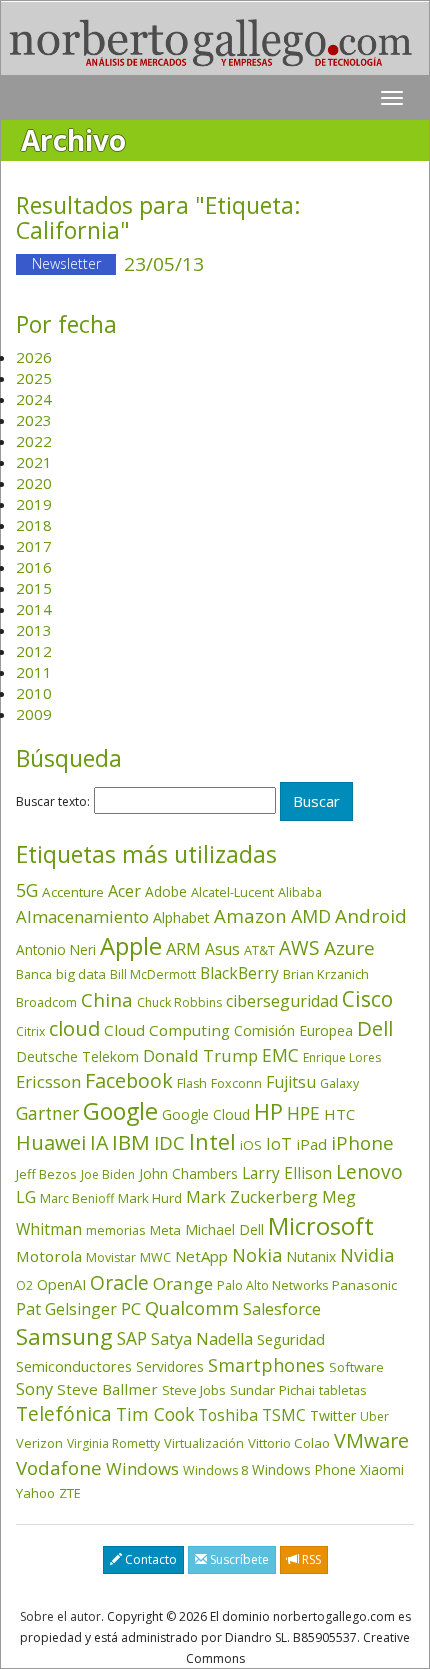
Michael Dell (224, 1229)
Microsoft (321, 1225)
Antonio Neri (56, 949)
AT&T (259, 950)
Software (356, 1367)
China (107, 1000)
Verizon (39, 1443)
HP (268, 1111)
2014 (34, 609)
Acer (124, 891)
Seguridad (291, 1339)
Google (120, 1111)
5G (27, 890)
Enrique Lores (342, 1057)
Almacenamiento (82, 916)
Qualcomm (192, 1308)
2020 (34, 483)
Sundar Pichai (272, 1390)
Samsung (64, 1336)
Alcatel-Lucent (232, 892)
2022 (34, 441)
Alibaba (300, 892)
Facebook (129, 1080)
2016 (34, 567)
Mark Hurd (150, 1198)
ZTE (70, 1493)
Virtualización (204, 1443)
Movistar (111, 1257)
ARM (183, 948)
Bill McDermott (153, 974)
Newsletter (66, 263)
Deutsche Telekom (77, 1056)
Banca (34, 974)
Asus (222, 949)
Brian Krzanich (326, 974)
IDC (169, 1142)
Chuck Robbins (179, 1002)
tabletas (343, 1390)
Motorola (49, 1256)
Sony (34, 1388)
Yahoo (35, 1493)
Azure (349, 948)
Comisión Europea (293, 1030)
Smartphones (266, 1365)
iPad (311, 1144)
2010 (34, 693)
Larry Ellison (287, 1173)
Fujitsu (291, 1082)
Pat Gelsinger (66, 1309)
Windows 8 (215, 1470)
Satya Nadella (202, 1339)
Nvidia (367, 1254)
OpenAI (61, 1284)
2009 (34, 714)
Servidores (170, 1366)
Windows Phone (304, 1469)
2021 (34, 462)
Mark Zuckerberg (252, 1197)
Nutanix (311, 1256)
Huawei (51, 1142)
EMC (280, 1055)
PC (131, 1308)
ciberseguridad (282, 1001)
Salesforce (282, 1309)
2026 (34, 357)
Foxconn (236, 1083)
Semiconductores (74, 1366)
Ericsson (48, 1081)
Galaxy (339, 1083)
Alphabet (181, 917)
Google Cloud (206, 1114)
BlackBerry (239, 973)
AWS (299, 948)
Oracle (119, 1282)
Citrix (30, 1031)
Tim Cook (155, 1414)
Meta (165, 1230)
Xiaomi (382, 1469)
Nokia (257, 1255)
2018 (34, 525)
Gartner (47, 1113)
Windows (142, 1468)
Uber (374, 1416)
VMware (371, 1440)
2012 (34, 651)
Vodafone (59, 1468)
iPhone (362, 1142)
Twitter (333, 1415)
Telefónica (64, 1413)
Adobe (166, 891)
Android (371, 916)
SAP (132, 1338)
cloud (74, 1028)
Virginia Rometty (113, 1443)
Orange (183, 1283)
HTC (339, 1114)
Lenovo (369, 1171)
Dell (375, 1028)
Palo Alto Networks (272, 1285)
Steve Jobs (194, 1390)
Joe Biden (108, 1174)
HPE (303, 1113)
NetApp (201, 1256)
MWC (155, 1257)
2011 (34, 672)
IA (99, 1142)
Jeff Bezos (46, 1174)
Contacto (149, 1559)
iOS (251, 1145)
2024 (34, 399)
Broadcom (46, 1002)
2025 (34, 378)
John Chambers (188, 1173)
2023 (34, 420)
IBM (131, 1142)
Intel (212, 1141)
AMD (311, 916)
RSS (310, 1559)
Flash (192, 1083)
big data (81, 974)
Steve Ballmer (107, 1389)
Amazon (250, 915)
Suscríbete (238, 1559)
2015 (34, 588)
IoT (279, 1144)
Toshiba (228, 1415)
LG (26, 1196)
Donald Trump (200, 1055)
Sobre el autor (60, 1616)
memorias (116, 1230)
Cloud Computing (167, 1030)
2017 (34, 546)
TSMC (284, 1415)
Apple (131, 945)
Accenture (73, 892)
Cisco (367, 999)
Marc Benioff (77, 1198)
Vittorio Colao (289, 1443)
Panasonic (364, 1285)
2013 (34, 630)
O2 (24, 1285)
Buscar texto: (53, 802)
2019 (34, 504)
